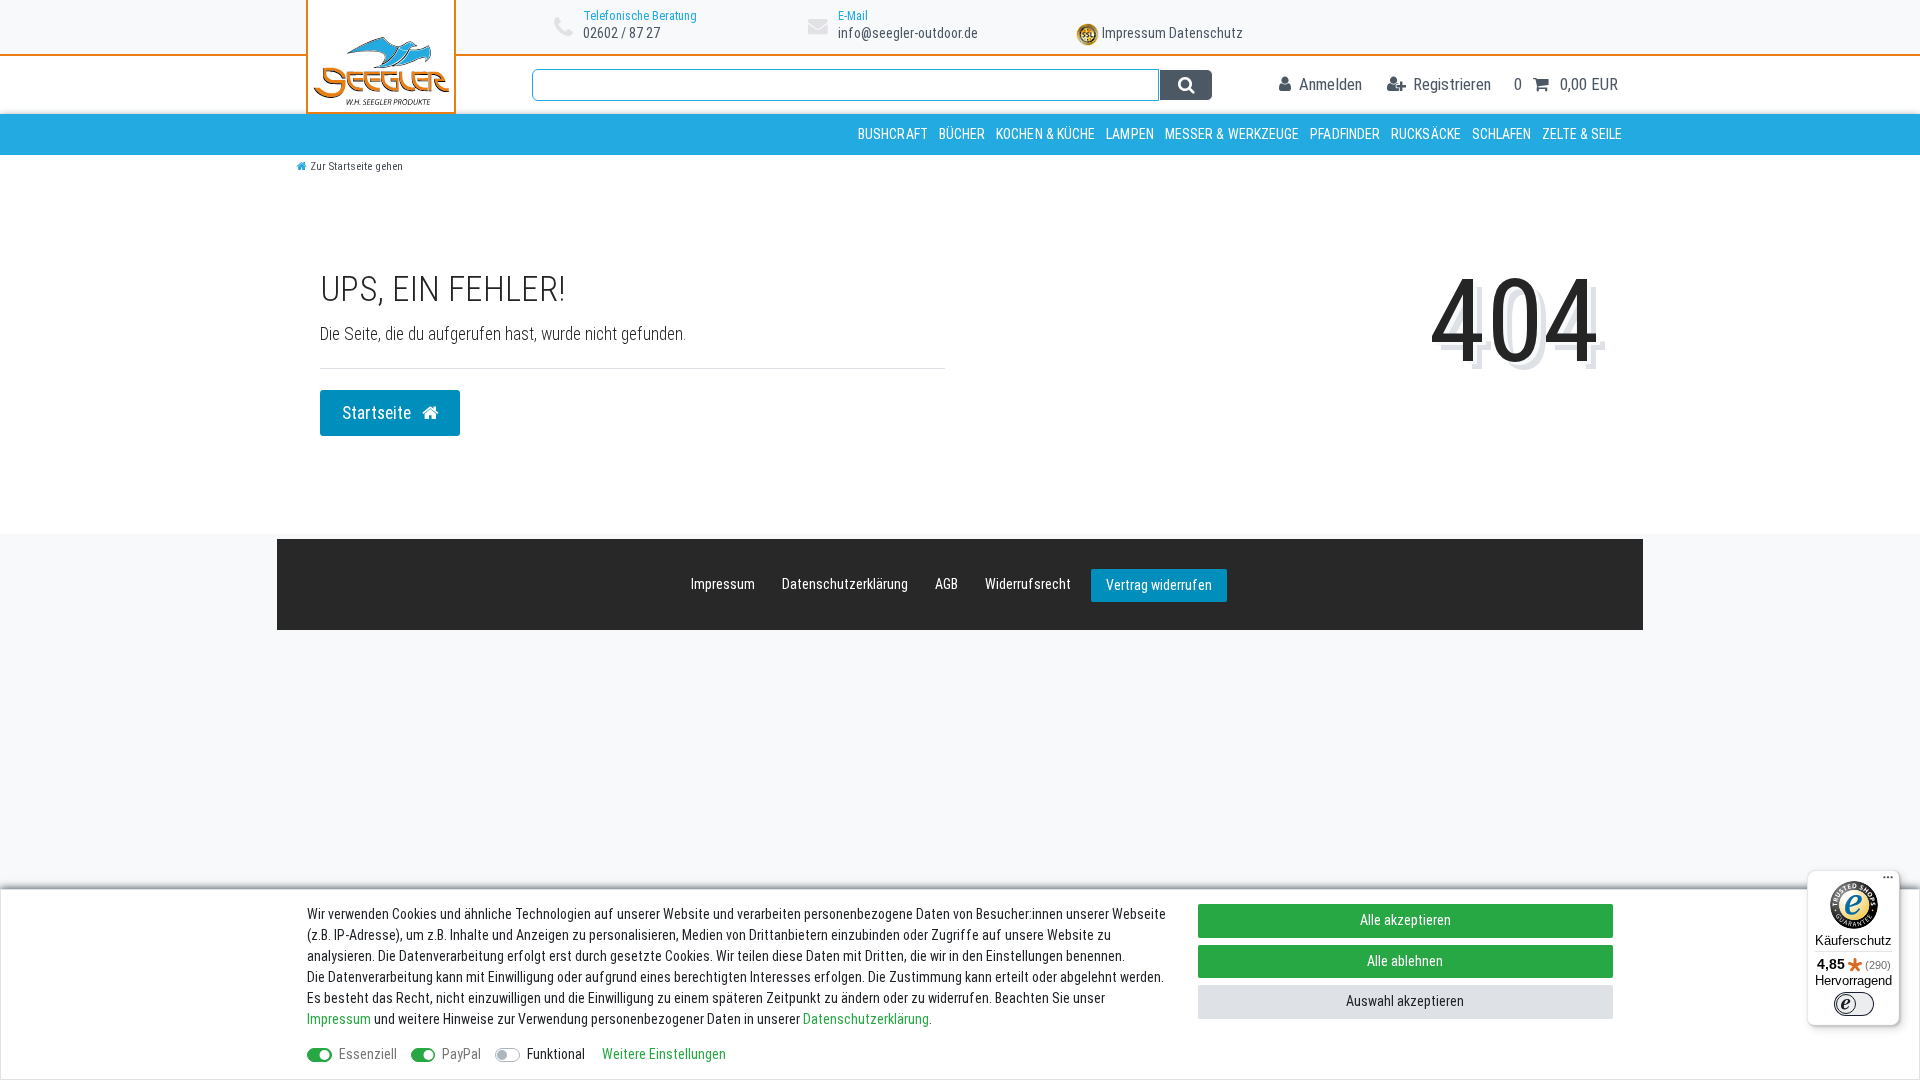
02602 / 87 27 (621, 33)
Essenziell (368, 1054)
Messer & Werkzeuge (1232, 134)
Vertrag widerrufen (1159, 585)
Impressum (1134, 33)
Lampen (1130, 134)
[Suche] (1185, 85)
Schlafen (1502, 134)
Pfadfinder (1345, 134)
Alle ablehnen (1405, 961)
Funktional (556, 1054)
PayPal (461, 1054)
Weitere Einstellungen (664, 1054)
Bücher (962, 134)
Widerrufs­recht (1028, 584)
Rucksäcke (1426, 134)
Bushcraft (893, 134)
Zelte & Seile (1582, 134)
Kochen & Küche (1045, 134)
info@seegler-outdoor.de (908, 33)
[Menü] (1888, 882)
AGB (946, 584)
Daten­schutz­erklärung (845, 584)
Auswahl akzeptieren (1405, 1001)
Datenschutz (1206, 33)
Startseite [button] (378, 413)
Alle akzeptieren (1405, 920)
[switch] (1854, 1004)
